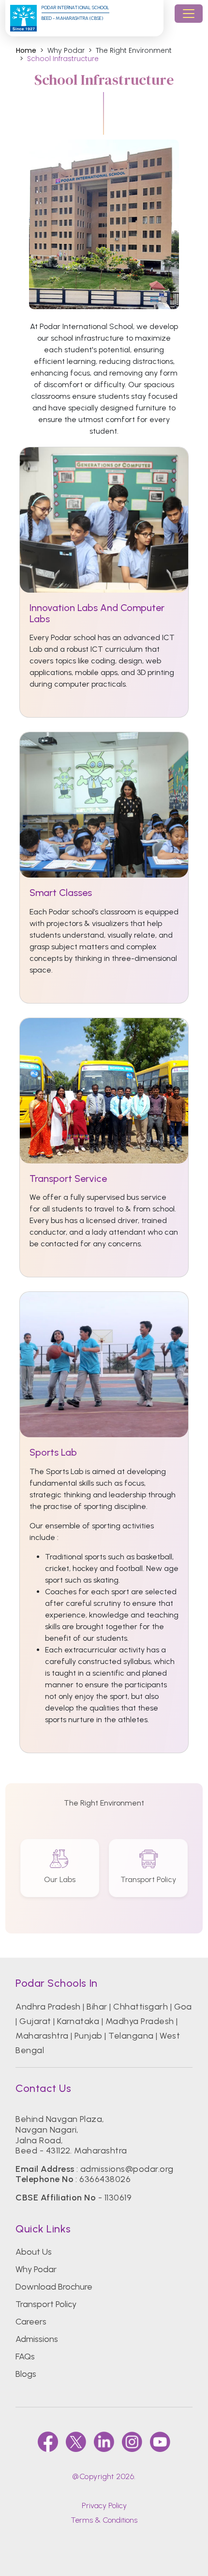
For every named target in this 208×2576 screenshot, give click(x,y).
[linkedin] (104, 2442)
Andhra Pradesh (48, 2007)
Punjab (89, 2036)
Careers (31, 2322)
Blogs (26, 2374)
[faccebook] (48, 2442)
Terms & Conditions (104, 2520)
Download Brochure (54, 2287)
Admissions (37, 2339)
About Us (34, 2252)
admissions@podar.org (127, 2169)
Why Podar (36, 2269)
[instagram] (132, 2442)
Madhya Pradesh (140, 2021)
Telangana (131, 2036)
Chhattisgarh (141, 2007)
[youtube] (160, 2442)
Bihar (97, 2007)
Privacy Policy (104, 2505)
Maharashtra (42, 2036)
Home (26, 51)
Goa (183, 2007)
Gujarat (35, 2021)
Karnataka (78, 2021)
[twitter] (76, 2442)
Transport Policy (46, 2304)
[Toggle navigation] (189, 14)
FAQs (25, 2356)
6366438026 (105, 2179)
